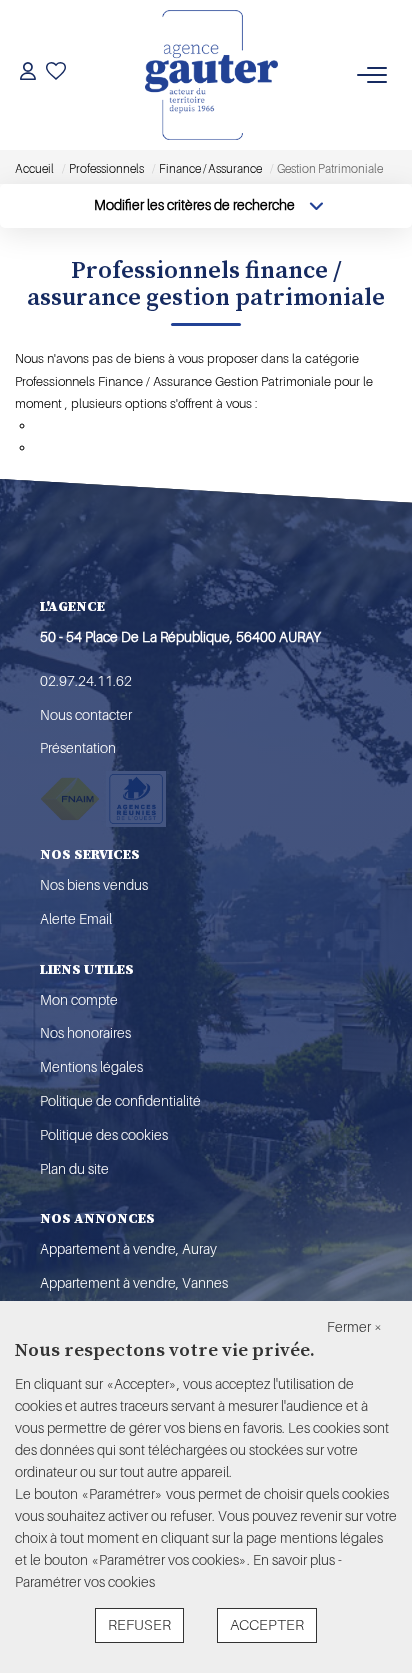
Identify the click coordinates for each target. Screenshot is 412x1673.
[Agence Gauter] (211, 75)
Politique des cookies (104, 1135)
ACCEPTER (267, 1625)
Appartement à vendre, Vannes (134, 1283)
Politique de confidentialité (120, 1101)
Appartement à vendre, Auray (128, 1249)
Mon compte (79, 1000)
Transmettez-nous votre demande (130, 447)
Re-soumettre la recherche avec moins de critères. (176, 425)
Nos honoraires (85, 1033)
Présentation (78, 748)
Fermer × (354, 1327)
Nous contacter (86, 715)
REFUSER (139, 1625)
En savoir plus (295, 1560)
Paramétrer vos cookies (85, 1582)
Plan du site (74, 1169)
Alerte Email (76, 919)
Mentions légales (91, 1067)
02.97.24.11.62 (86, 681)
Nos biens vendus (94, 885)
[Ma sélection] (56, 74)
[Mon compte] (28, 74)
